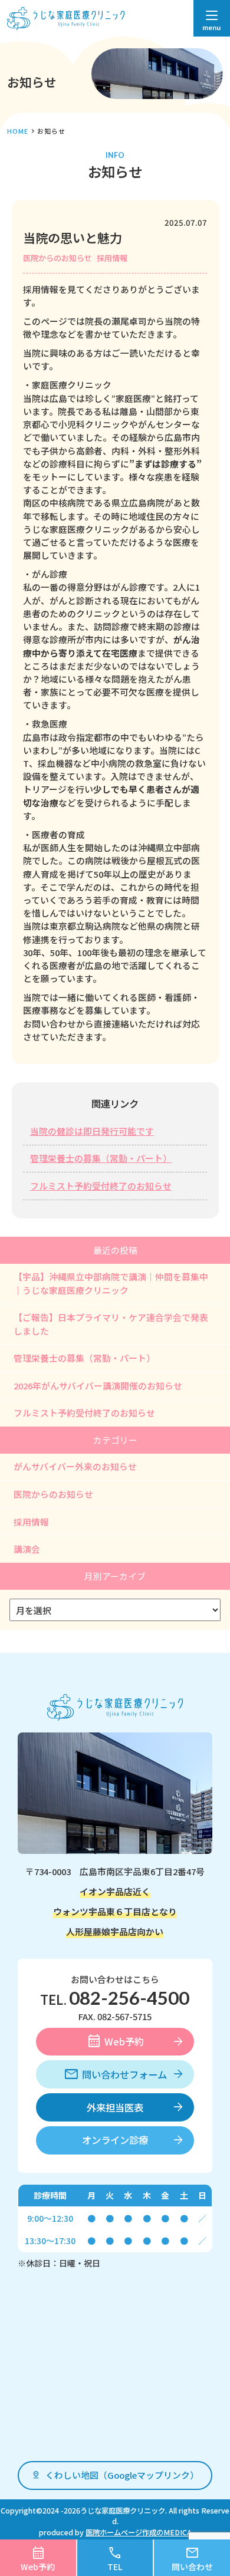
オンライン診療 (115, 2140)
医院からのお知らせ (57, 258)
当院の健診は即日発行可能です (92, 1131)
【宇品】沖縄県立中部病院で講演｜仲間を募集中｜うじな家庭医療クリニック (111, 1283)
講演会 (27, 1549)
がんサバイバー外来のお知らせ (75, 1466)
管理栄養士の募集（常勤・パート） (101, 1158)
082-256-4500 (129, 1998)
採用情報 (112, 258)
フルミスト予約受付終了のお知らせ (101, 1186)
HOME (18, 131)
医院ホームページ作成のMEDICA (139, 2532)
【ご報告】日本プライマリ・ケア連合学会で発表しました (111, 1324)
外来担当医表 (115, 2107)
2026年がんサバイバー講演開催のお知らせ (98, 1386)
